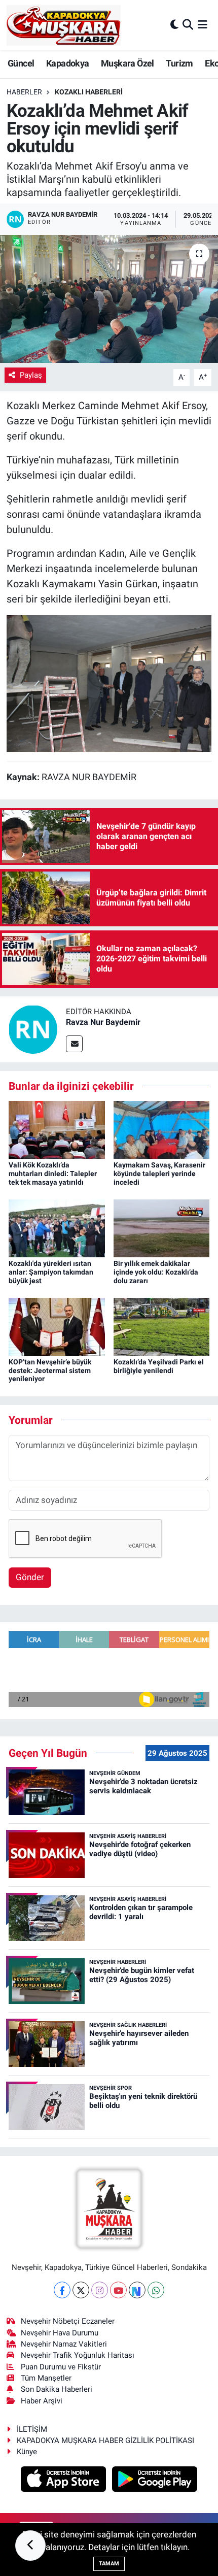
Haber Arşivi (42, 2401)
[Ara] (188, 25)
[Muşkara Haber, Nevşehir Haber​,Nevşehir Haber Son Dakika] (64, 25)
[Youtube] (118, 2290)
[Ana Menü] (203, 25)
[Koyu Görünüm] (174, 25)
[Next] (137, 2290)
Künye (27, 2452)
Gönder (30, 1577)
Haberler (24, 92)
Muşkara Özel (128, 63)
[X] (81, 2290)
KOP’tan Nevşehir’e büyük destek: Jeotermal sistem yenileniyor (50, 1370)
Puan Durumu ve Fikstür (61, 2367)
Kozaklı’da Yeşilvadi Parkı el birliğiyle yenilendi (159, 1366)
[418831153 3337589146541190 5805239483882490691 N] (109, 683)
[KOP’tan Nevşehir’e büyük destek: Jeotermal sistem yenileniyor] (57, 1326)
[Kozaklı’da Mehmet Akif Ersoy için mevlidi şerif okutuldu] (109, 299)
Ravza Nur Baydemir (103, 1022)
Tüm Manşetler (46, 2378)
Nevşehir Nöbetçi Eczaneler (68, 2321)
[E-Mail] (74, 1044)
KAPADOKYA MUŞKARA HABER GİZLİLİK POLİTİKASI (105, 2440)
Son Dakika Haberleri (57, 2389)
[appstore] (65, 2480)
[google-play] (155, 2480)
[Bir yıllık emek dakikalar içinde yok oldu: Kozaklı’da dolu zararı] (162, 1227)
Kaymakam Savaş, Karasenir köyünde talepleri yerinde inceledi (159, 1174)
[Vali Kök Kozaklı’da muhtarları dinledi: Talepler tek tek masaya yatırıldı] (57, 1129)
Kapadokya (68, 63)
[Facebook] (62, 2290)
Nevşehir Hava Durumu (60, 2333)
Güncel (21, 63)
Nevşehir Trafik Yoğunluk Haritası (78, 2355)
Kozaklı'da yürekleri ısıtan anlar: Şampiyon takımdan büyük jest (51, 1272)
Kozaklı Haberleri (89, 92)
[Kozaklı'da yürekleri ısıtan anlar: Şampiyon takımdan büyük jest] (57, 1227)
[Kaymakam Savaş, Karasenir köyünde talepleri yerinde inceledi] (162, 1129)
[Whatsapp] (156, 2290)
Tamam (109, 2564)
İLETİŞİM (32, 2429)
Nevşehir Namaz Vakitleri (64, 2344)
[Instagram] (100, 2290)
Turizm (179, 63)
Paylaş (31, 375)
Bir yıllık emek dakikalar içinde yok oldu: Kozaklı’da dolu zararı (156, 1272)
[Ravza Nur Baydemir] (33, 1028)
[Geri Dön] (30, 2546)
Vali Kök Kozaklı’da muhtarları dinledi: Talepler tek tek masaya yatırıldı (53, 1174)
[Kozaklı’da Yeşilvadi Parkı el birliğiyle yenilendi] (162, 1326)
